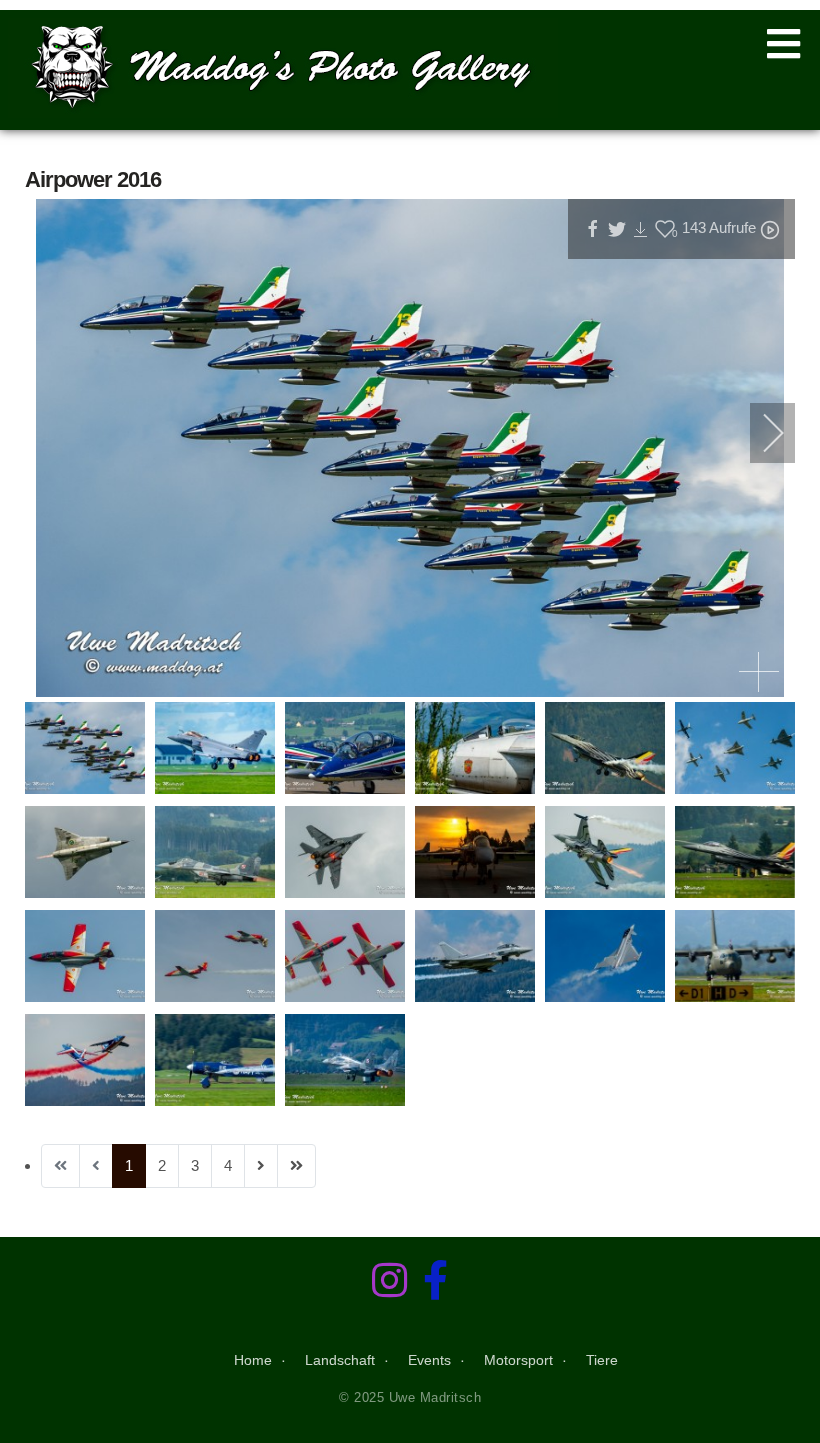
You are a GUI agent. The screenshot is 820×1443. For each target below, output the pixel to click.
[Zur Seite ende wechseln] (296, 1166)
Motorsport (518, 1360)
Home (253, 1360)
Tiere (602, 1360)
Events (429, 1360)
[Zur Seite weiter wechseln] (261, 1166)
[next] (760, 433)
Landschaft (340, 1360)
